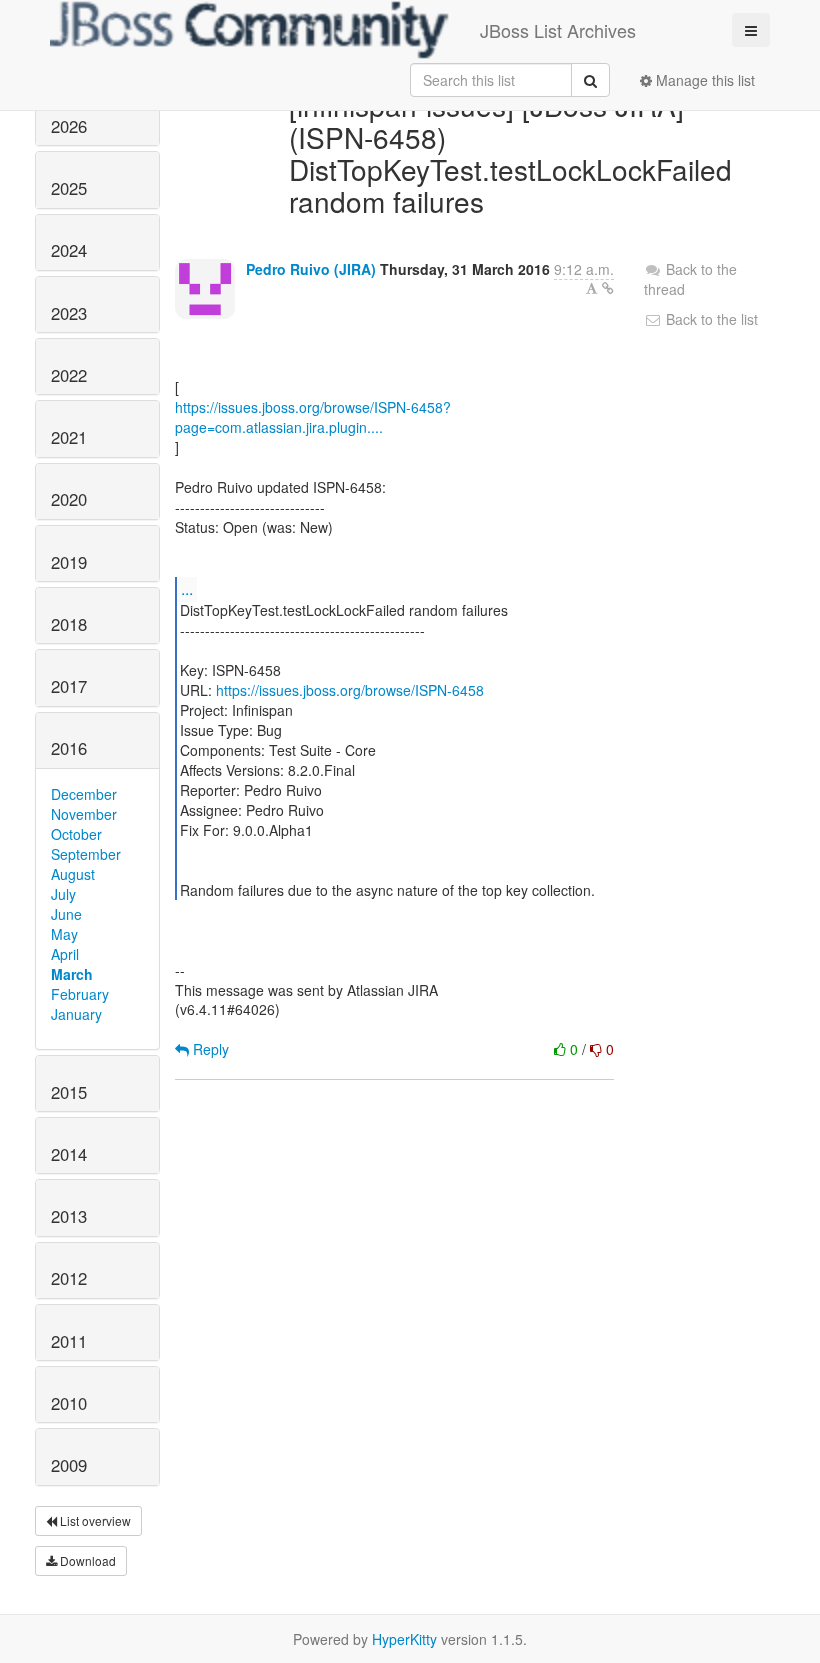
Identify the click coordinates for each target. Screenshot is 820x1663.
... (187, 588)
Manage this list (703, 80)
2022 (69, 375)
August (73, 874)
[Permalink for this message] (608, 288)
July (63, 894)
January (76, 1014)
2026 (69, 126)
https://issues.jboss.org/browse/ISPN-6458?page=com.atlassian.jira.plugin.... (313, 417)
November (84, 814)
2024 (69, 250)
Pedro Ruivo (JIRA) (311, 269)
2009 (69, 1465)
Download (86, 1560)
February (80, 994)
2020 (69, 499)
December (84, 794)
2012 (69, 1278)
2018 (69, 624)
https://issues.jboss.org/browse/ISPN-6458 (350, 690)
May (64, 934)
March (72, 974)
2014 (69, 1154)
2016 (69, 748)
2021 (69, 437)
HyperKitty (404, 1639)
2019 (69, 562)
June (66, 914)
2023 (69, 313)
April (65, 954)
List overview (94, 1520)
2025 (69, 188)
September (86, 854)
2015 (69, 1092)
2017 (69, 686)
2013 (69, 1216)
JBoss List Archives (558, 30)
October (76, 834)
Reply (209, 1049)
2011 (69, 1341)
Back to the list (710, 319)
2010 (69, 1403)
